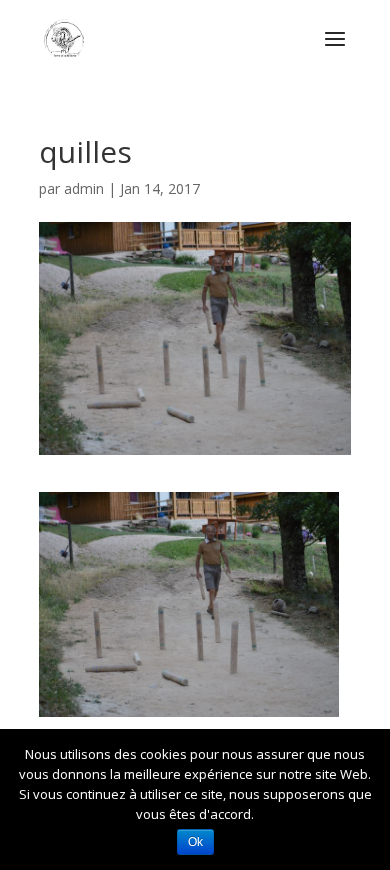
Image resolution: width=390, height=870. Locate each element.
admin (84, 188)
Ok (195, 842)
